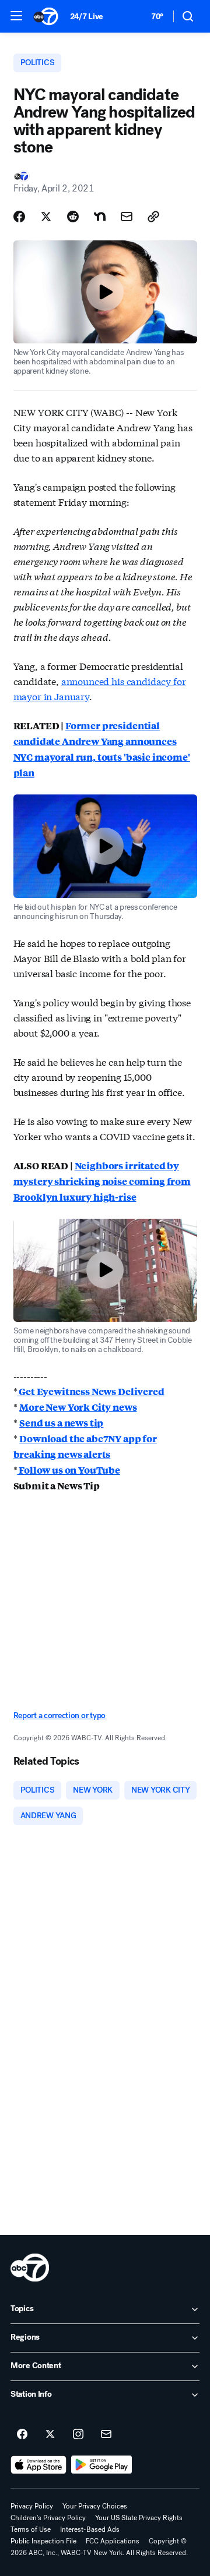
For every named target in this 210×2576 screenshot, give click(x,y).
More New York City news (78, 1407)
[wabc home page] (30, 2268)
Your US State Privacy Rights (139, 2518)
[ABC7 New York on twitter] (50, 2435)
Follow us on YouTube (69, 1470)
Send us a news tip (61, 1423)
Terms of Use (31, 2529)
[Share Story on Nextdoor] (100, 217)
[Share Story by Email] (127, 217)
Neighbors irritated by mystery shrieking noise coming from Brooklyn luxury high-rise (102, 1181)
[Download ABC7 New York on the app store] (38, 2465)
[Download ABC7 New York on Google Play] (102, 2465)
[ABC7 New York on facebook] (22, 2435)
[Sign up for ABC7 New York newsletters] (106, 2435)
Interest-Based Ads (90, 2529)
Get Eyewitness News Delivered (90, 1391)
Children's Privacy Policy (48, 2518)
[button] (16, 16)
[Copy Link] (153, 217)
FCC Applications (113, 2541)
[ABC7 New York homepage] (46, 16)
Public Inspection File (43, 2541)
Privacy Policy (32, 2506)
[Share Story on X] (46, 217)
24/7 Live (87, 17)
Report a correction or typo (60, 1715)
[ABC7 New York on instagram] (78, 2435)
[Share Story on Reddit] (73, 217)
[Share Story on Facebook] (19, 217)
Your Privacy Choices (95, 2506)
